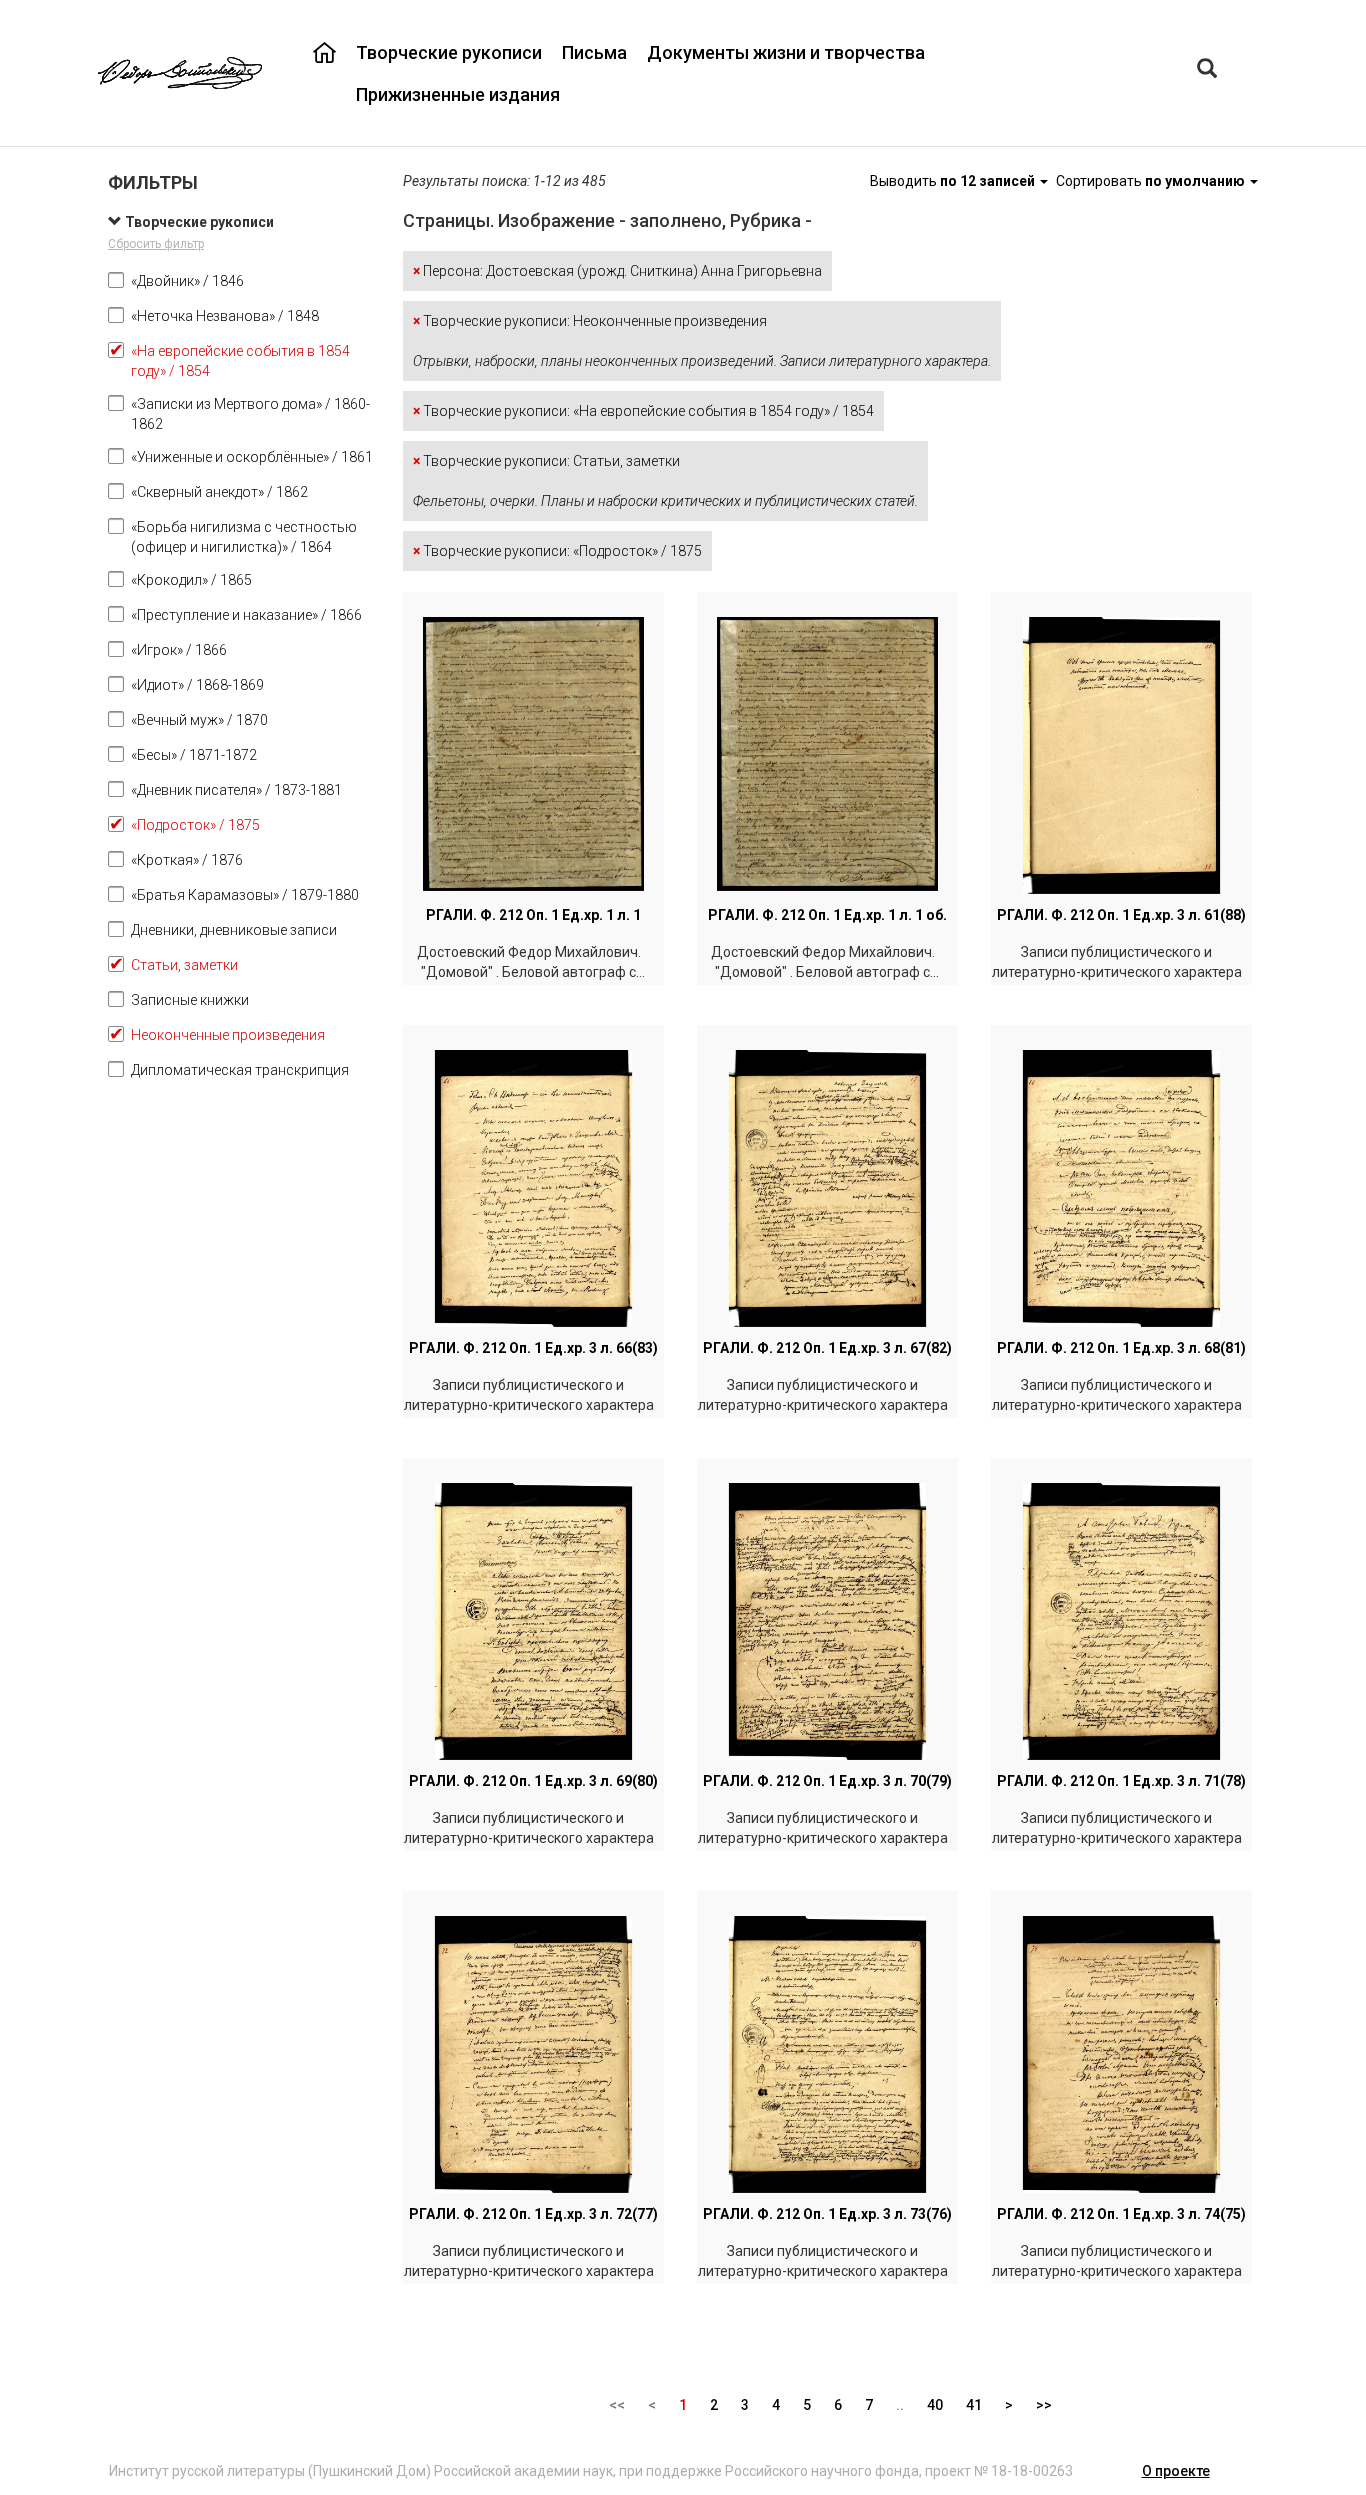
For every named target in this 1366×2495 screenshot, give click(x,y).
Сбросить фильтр (156, 244)
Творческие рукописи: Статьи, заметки (665, 481)
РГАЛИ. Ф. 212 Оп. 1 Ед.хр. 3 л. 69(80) (533, 1781)
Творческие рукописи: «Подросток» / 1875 (557, 551)
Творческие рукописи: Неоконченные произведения (702, 341)
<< (617, 2405)
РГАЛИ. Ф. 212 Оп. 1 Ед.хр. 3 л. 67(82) (827, 1348)
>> (1044, 2405)
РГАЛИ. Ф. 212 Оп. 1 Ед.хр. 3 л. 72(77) (533, 2214)
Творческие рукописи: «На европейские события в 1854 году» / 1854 (643, 411)
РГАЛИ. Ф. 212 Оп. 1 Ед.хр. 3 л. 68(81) (1121, 1348)
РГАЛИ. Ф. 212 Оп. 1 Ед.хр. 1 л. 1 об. (827, 915)
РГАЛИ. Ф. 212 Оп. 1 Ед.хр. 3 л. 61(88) (1121, 915)
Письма (594, 52)
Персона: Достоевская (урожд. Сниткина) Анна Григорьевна (617, 271)
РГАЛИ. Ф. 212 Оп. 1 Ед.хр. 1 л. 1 (533, 915)
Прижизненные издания (458, 94)
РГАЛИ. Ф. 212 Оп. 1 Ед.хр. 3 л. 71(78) (1121, 1781)
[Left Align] (1207, 70)
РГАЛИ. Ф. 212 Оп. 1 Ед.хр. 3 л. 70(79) (827, 1781)
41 (974, 2405)
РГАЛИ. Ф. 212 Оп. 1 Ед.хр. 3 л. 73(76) (827, 2214)
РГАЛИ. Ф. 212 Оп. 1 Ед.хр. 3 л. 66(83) (533, 1348)
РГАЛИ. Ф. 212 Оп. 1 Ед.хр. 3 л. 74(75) (1121, 2214)
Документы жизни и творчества (786, 52)
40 (935, 2405)
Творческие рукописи (449, 52)
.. (900, 2405)
